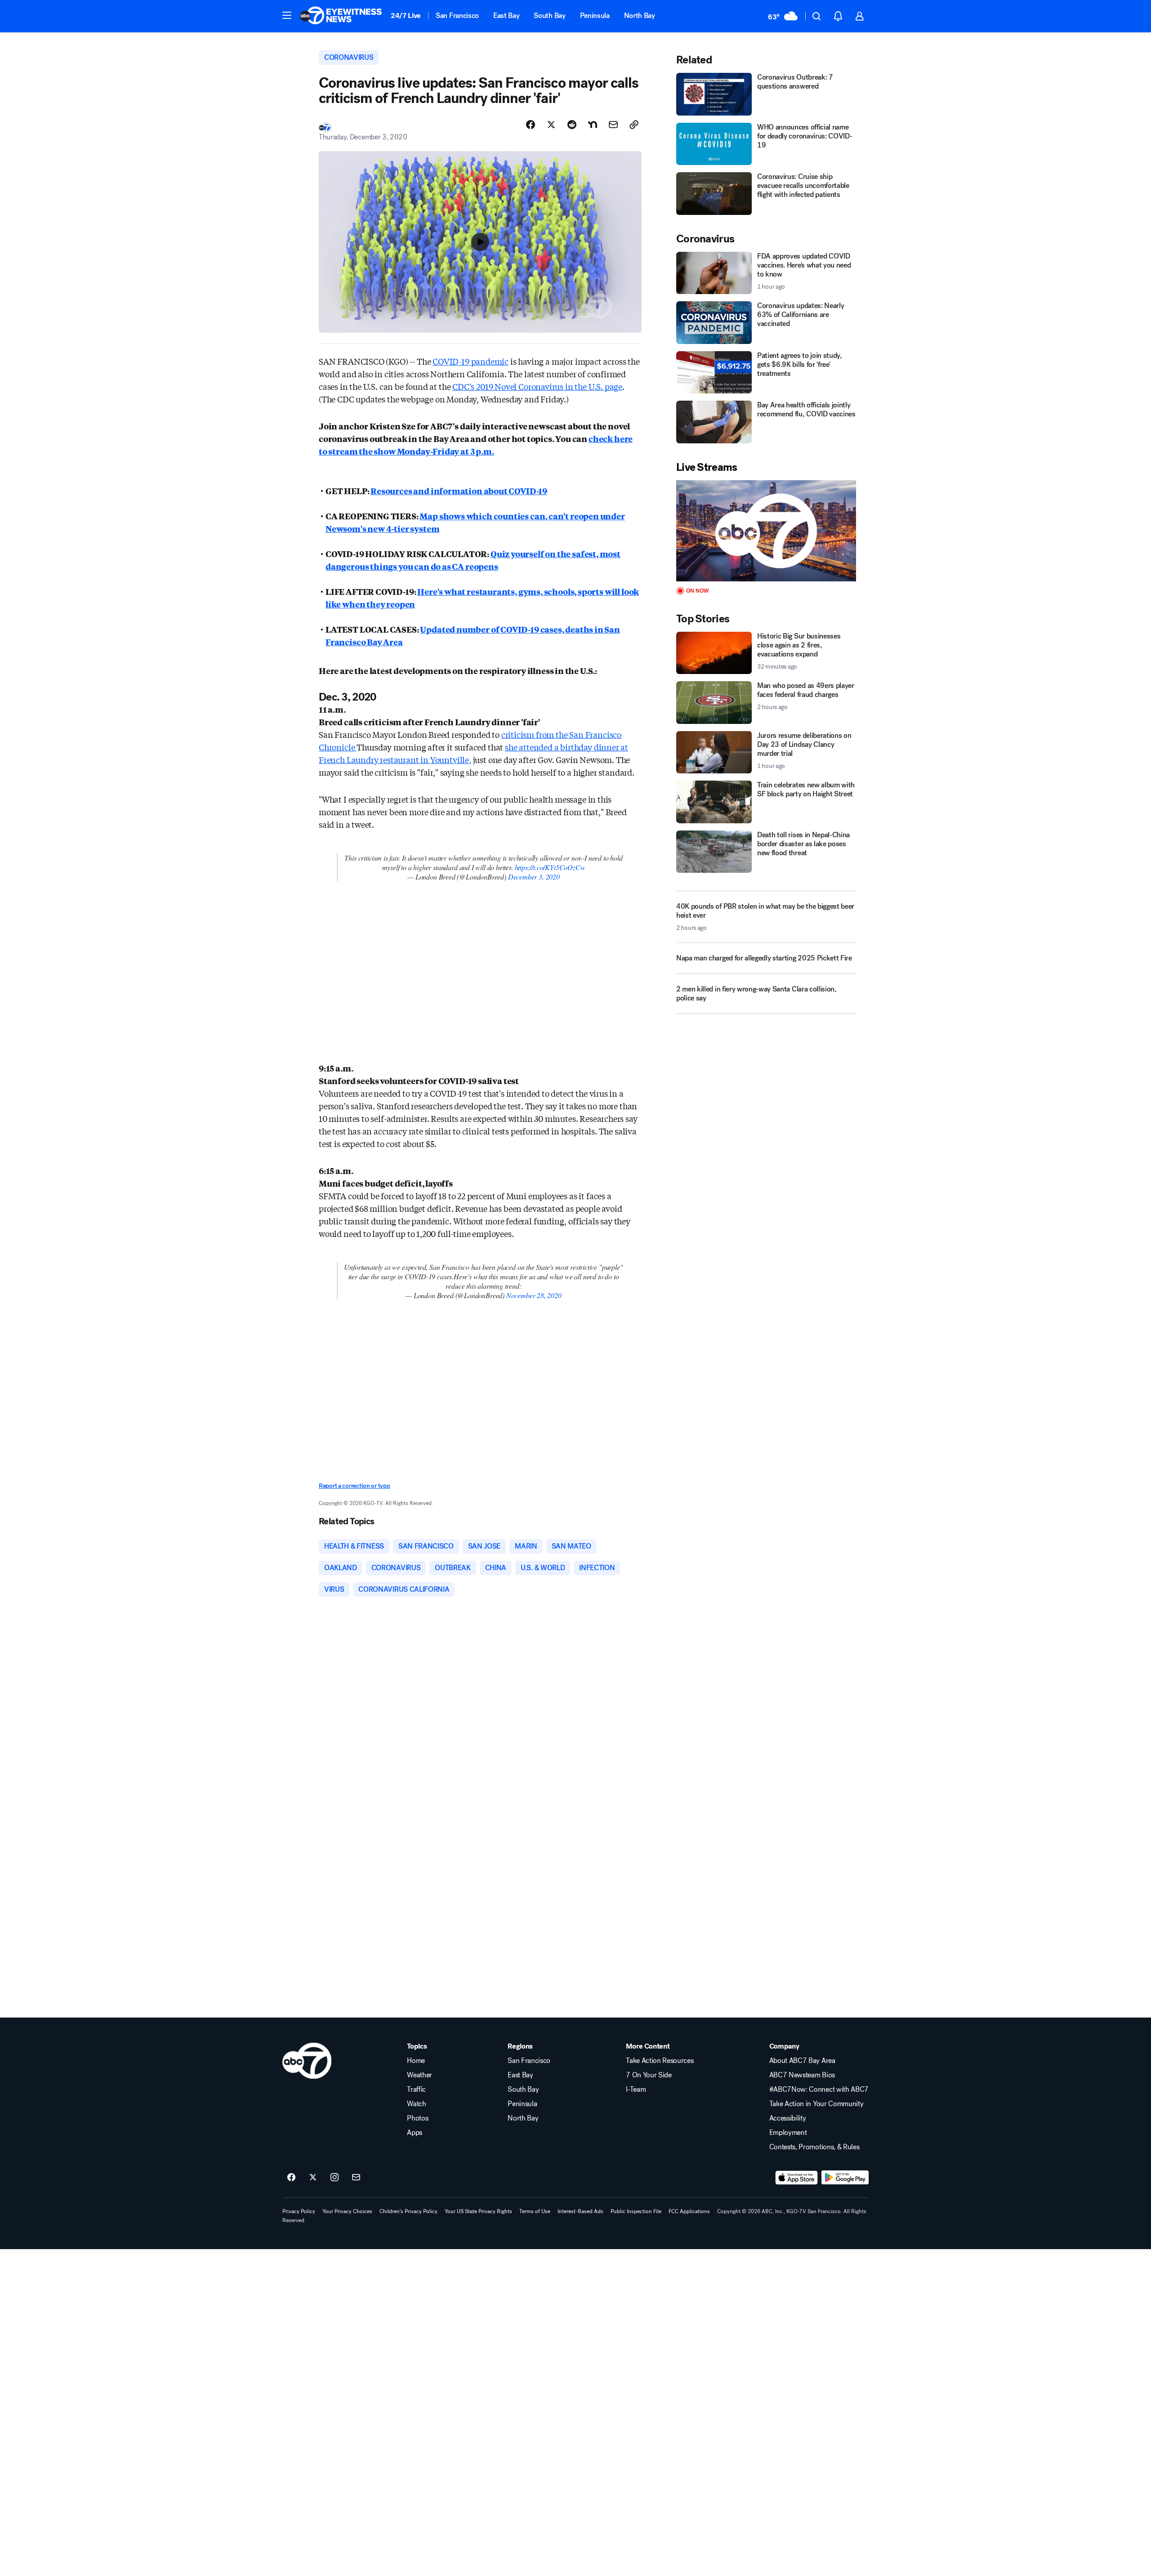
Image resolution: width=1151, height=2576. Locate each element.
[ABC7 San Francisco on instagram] (335, 2178)
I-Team (636, 2089)
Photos (417, 2118)
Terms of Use (535, 2211)
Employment (788, 2133)
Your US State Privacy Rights (478, 2211)
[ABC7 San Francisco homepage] (341, 16)
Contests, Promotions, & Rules (814, 2147)
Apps (415, 2133)
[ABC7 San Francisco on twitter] (313, 2178)
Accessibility (788, 2118)
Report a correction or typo (354, 1486)
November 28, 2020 (534, 1295)
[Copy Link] (634, 125)
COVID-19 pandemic (471, 361)
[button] (287, 15)
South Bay (549, 16)
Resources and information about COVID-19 (459, 491)
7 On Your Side (649, 2075)
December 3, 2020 (534, 877)
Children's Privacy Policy (408, 2211)
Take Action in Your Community (816, 2104)
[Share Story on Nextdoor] (593, 125)
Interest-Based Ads (580, 2211)
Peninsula (595, 16)
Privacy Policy (299, 2211)
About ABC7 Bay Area (802, 2061)
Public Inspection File (636, 2211)
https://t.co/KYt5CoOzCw (550, 867)
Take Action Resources (660, 2061)
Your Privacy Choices (347, 2211)
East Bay (506, 16)
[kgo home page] (307, 2061)
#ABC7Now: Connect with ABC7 (819, 2089)
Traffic (416, 2089)
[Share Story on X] (551, 125)
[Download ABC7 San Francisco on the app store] (797, 2178)
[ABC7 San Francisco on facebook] (291, 2178)
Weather (419, 2075)
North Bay (640, 16)
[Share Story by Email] (613, 125)
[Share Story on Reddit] (572, 125)
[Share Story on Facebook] (531, 125)
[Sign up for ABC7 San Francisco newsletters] (356, 2178)
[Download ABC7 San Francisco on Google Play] (845, 2178)
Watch (416, 2104)
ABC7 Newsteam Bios (802, 2075)
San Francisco (457, 16)
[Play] (766, 531)
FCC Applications (689, 2211)
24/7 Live (406, 16)
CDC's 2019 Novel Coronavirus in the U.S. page (537, 386)
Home (416, 2061)
